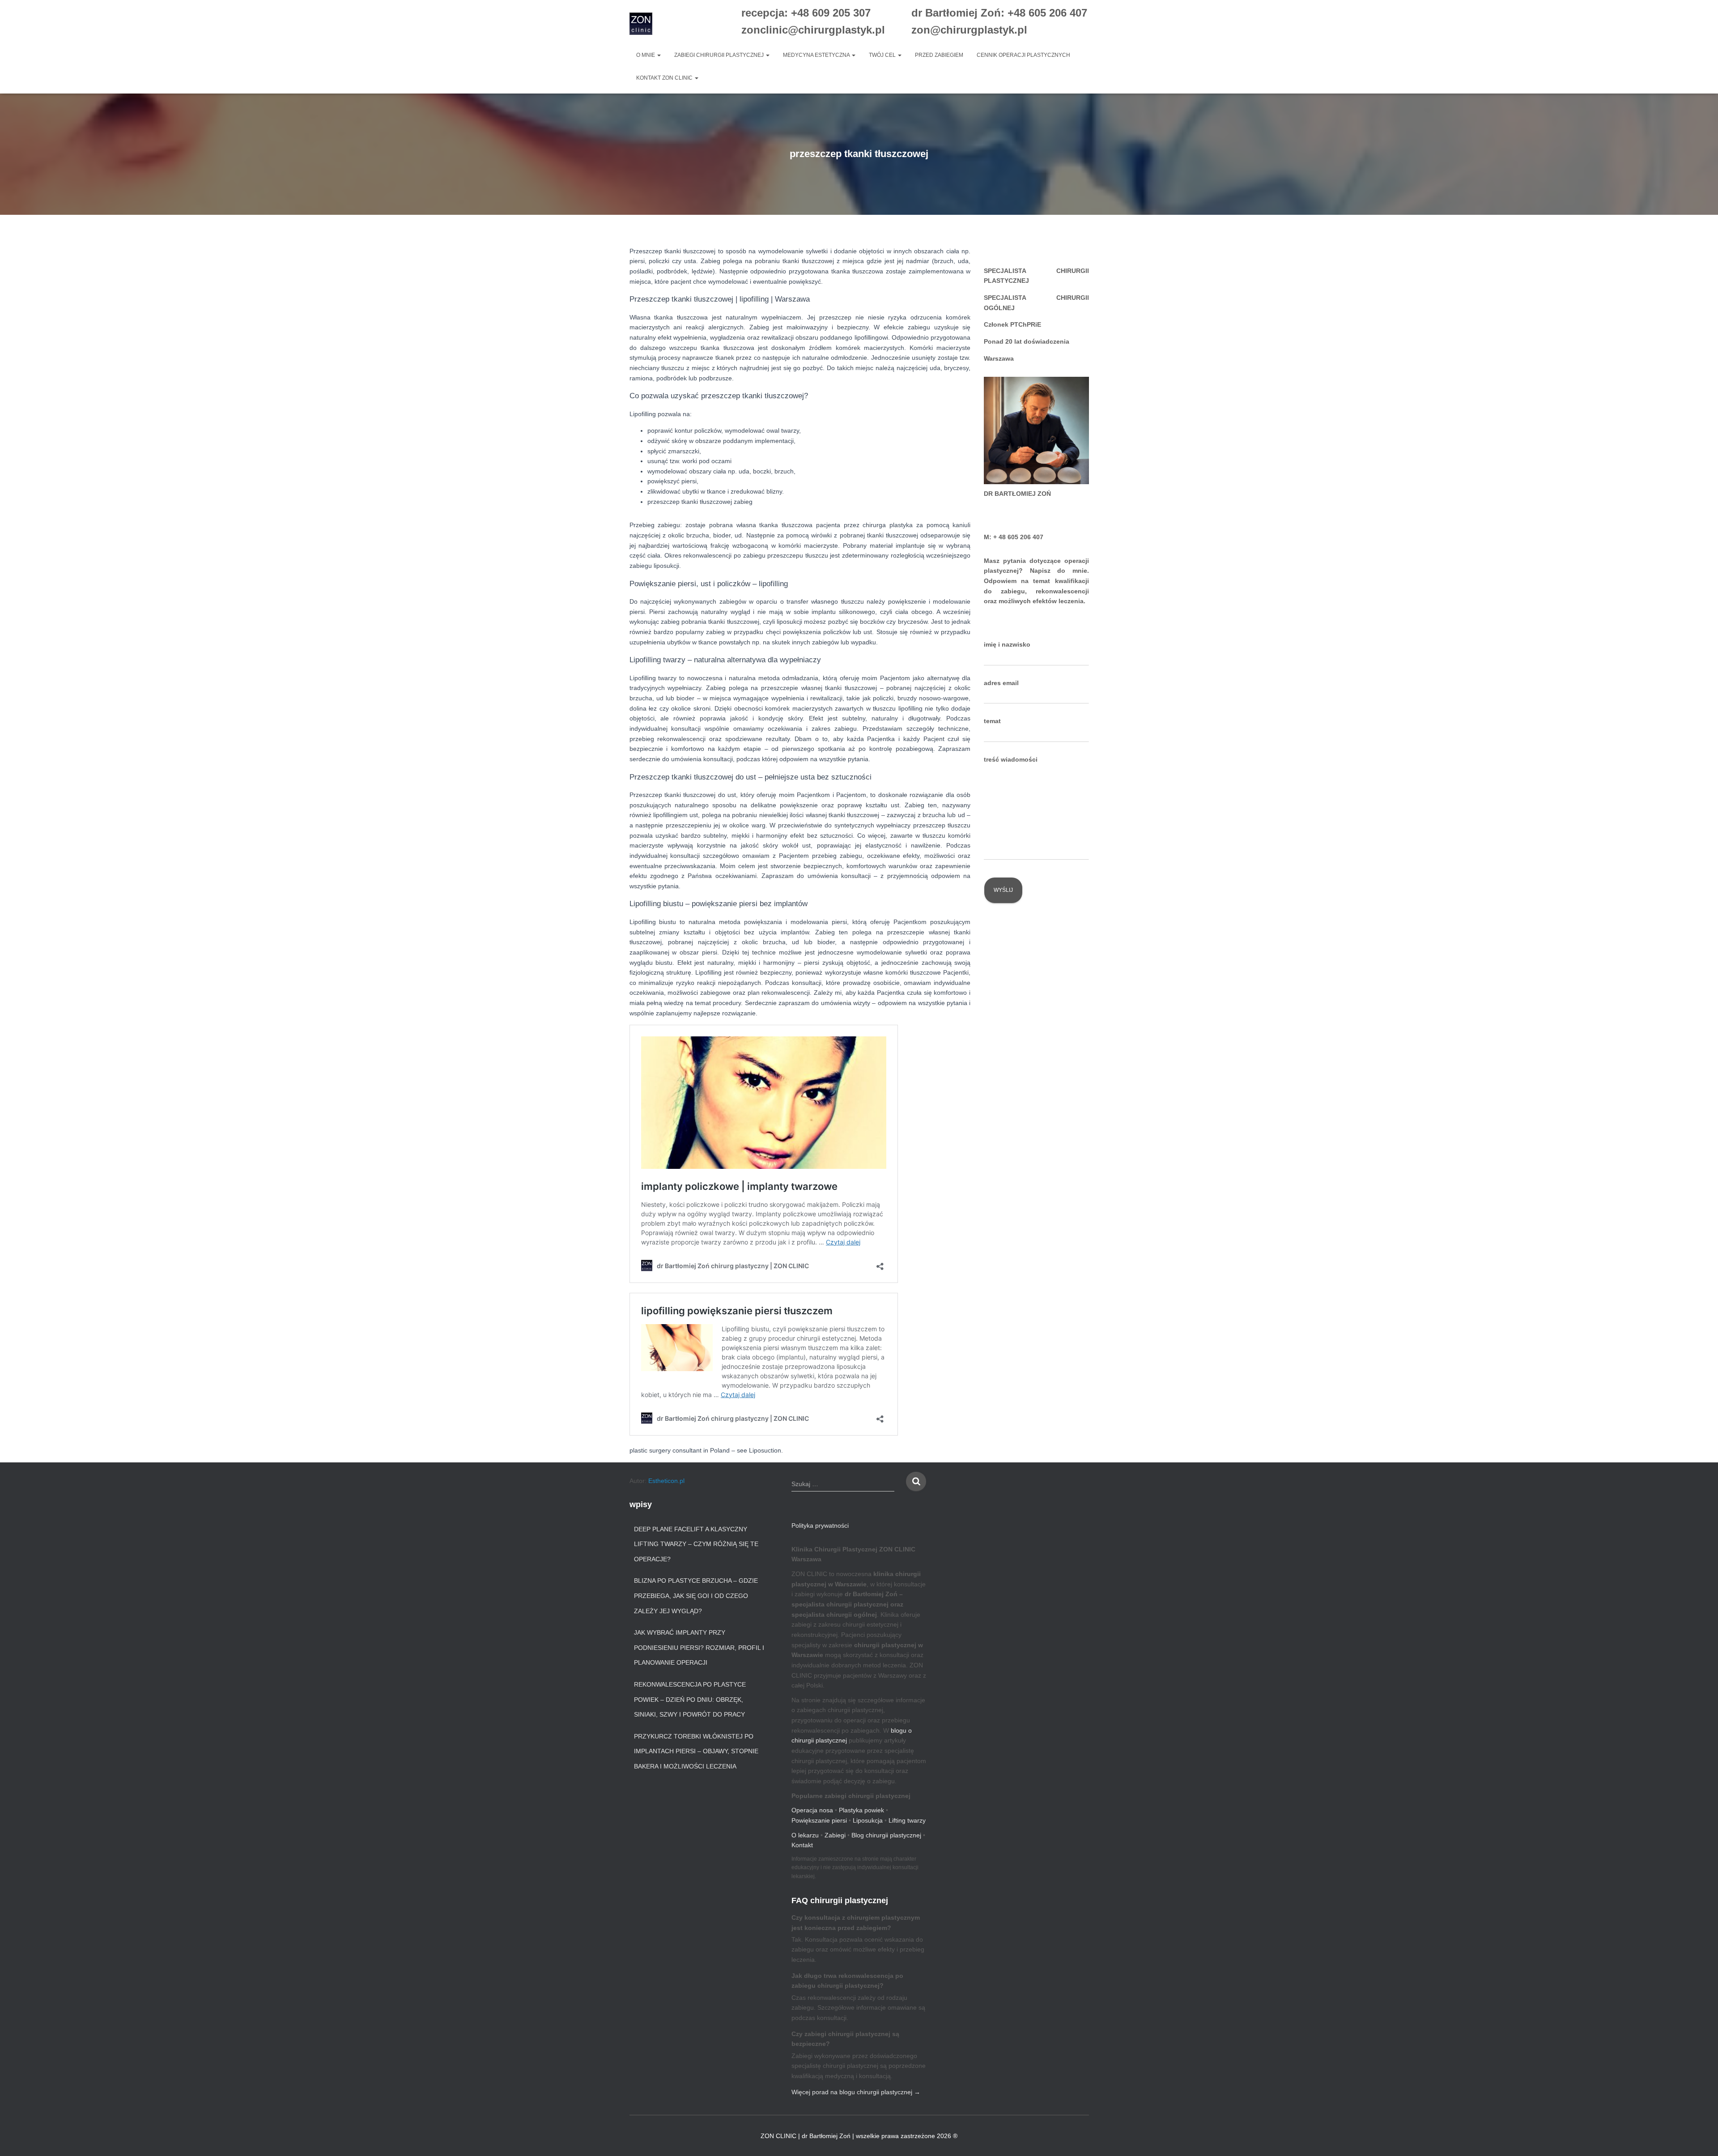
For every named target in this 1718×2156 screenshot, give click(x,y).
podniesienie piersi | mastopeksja (1035, 1040)
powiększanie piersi (1016, 1022)
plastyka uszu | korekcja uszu (1030, 1005)
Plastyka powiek (861, 1810)
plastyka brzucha (1012, 1121)
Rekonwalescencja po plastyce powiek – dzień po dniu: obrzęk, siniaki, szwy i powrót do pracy (690, 1699)
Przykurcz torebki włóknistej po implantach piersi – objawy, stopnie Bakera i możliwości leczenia (696, 1751)
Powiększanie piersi (819, 1820)
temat (992, 721)
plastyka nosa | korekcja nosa (1030, 955)
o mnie (646, 55)
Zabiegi (835, 1835)
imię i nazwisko (1007, 644)
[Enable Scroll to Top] (1700, 2138)
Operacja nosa (812, 1810)
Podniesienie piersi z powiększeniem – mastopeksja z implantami (1034, 1072)
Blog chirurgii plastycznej (886, 1835)
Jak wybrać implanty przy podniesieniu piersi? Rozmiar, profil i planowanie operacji (699, 1647)
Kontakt (802, 1845)
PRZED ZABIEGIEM (939, 55)
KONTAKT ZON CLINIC (665, 78)
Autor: (657, 1481)
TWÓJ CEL (883, 55)
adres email (1001, 683)
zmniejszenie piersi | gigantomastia (1038, 1104)
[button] (659, 55)
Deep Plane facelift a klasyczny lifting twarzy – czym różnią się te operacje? (696, 1544)
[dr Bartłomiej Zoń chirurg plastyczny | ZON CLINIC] (641, 24)
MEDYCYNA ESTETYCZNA (817, 55)
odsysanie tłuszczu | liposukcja (1031, 1139)
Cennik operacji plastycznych (1023, 55)
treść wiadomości (1011, 759)
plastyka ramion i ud (1017, 1156)
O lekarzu (805, 1835)
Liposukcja (868, 1820)
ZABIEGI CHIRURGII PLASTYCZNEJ (720, 55)
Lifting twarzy (907, 1820)
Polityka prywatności (820, 1525)
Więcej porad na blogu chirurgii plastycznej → (856, 2092)
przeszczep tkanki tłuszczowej (1031, 1173)
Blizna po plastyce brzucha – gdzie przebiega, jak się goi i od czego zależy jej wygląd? (696, 1596)
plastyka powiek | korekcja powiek (1036, 938)
